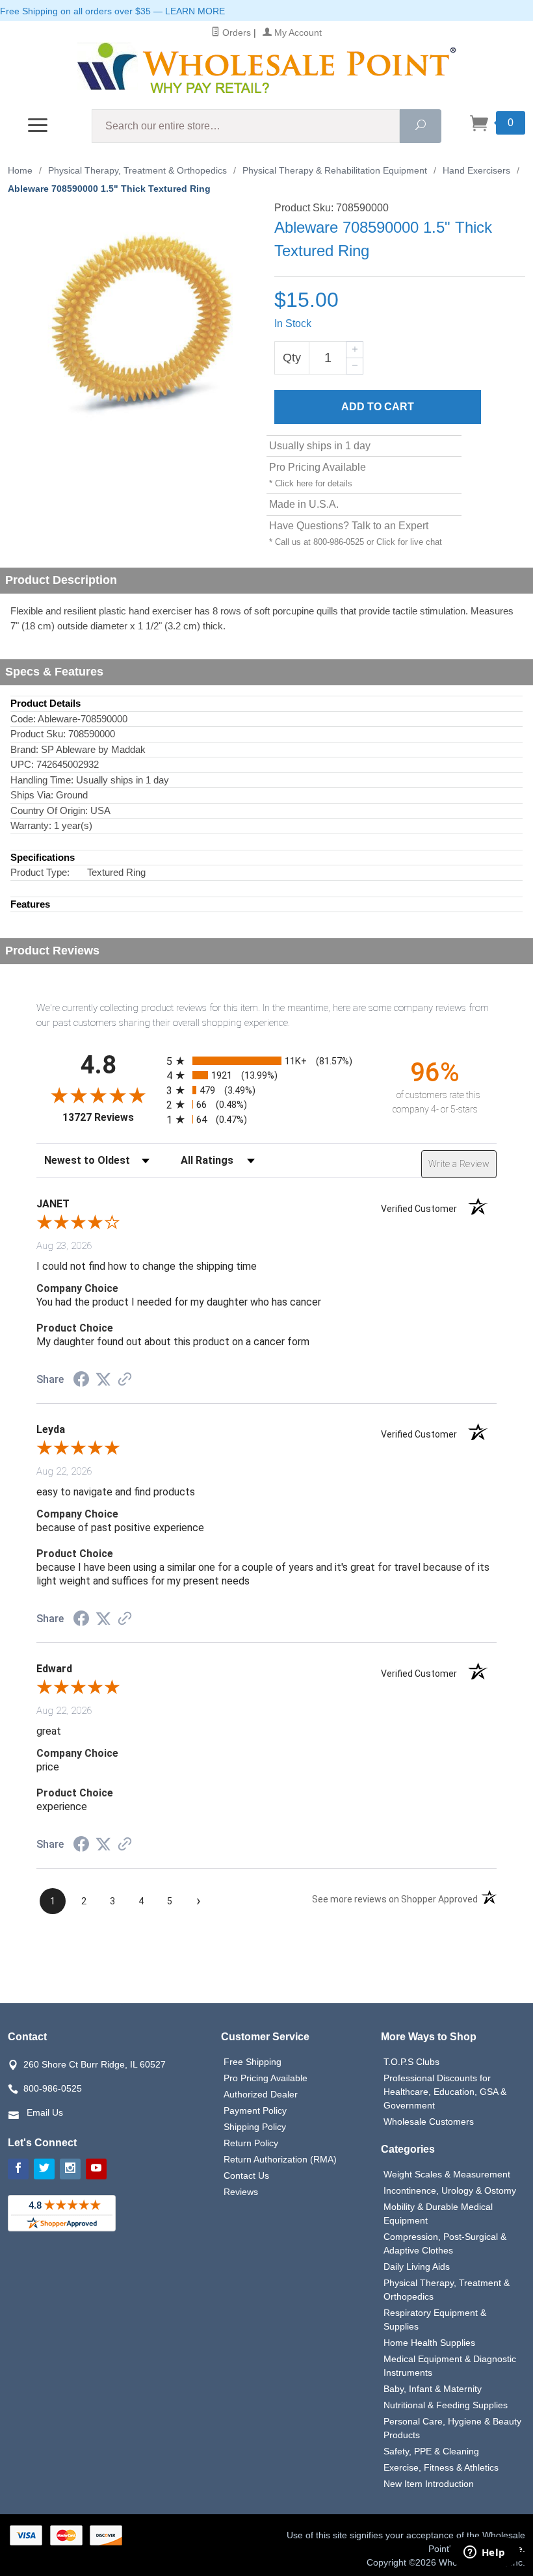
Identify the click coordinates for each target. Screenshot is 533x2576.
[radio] (266, 1061)
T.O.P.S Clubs (411, 2062)
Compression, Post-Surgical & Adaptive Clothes (445, 2243)
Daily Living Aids (417, 2267)
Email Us (45, 2112)
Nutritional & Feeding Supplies (446, 2405)
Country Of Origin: (49, 810)
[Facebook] (18, 2169)
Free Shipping (253, 2062)
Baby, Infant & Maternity (433, 2389)
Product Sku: (38, 734)
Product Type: (40, 872)
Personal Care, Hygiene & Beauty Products (452, 2428)
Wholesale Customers (429, 2122)
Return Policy (251, 2143)
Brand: (24, 749)
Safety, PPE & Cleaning (431, 2451)
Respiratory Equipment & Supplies (435, 2320)
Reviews (241, 2192)
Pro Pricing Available (266, 2078)
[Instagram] (70, 2169)
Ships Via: (32, 795)
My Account (297, 33)
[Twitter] (44, 2169)
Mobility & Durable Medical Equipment (438, 2214)
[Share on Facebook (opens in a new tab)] (81, 1381)
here (305, 483)
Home (20, 170)
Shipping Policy (255, 2127)
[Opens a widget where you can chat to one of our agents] (484, 2553)
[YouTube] (96, 2169)
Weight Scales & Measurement (447, 2174)
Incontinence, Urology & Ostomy (450, 2190)
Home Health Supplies (429, 2343)
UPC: (22, 764)
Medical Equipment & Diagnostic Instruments (450, 2366)
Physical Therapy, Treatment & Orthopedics (447, 2290)
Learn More (195, 11)
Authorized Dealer (261, 2094)
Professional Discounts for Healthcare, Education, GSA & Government (445, 2092)
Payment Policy (255, 2110)
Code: (23, 719)
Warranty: (31, 825)
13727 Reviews (111, 1117)
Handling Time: (42, 780)
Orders (235, 33)
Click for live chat (409, 542)
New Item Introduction (429, 2484)
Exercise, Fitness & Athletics (441, 2467)
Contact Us (246, 2175)
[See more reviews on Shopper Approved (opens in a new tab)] (125, 1380)
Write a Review (459, 1164)
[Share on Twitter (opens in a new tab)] (103, 1380)
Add (378, 407)
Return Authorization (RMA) (280, 2159)
